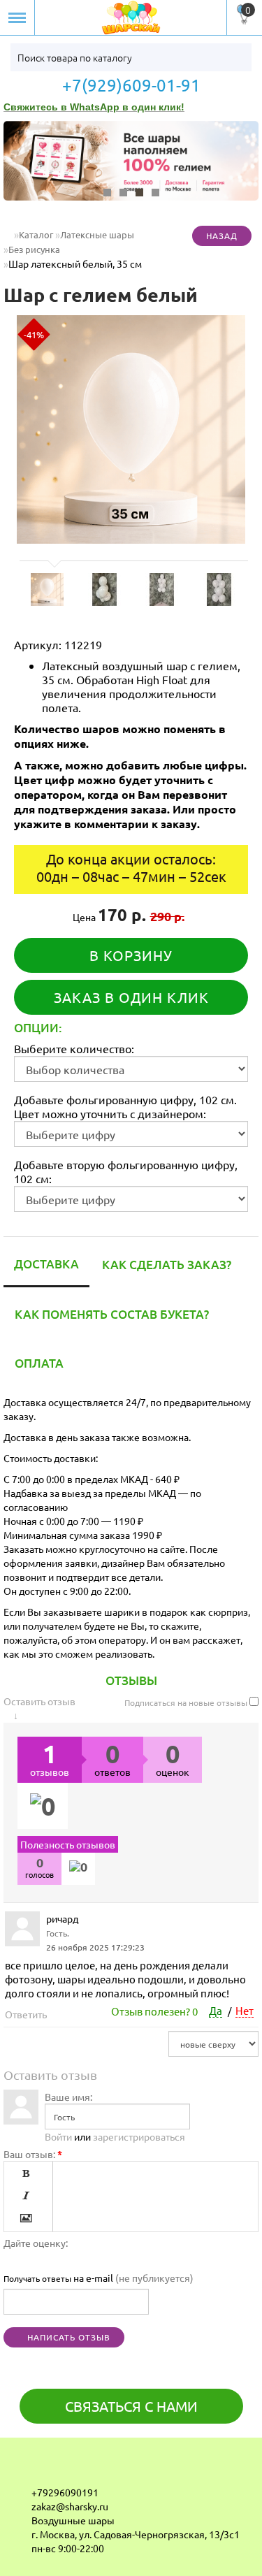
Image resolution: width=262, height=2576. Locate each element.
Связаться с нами (131, 2406)
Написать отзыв (67, 2337)
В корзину (131, 955)
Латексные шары (97, 234)
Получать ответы (37, 2278)
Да (216, 2010)
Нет (245, 2010)
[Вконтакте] (22, 2470)
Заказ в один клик (131, 997)
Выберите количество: (74, 1048)
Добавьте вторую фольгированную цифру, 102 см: (126, 1171)
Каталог (36, 234)
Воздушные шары (73, 2520)
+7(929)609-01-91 (131, 85)
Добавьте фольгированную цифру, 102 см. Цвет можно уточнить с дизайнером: (125, 1106)
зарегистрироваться (139, 2136)
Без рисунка (34, 249)
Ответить (27, 2014)
